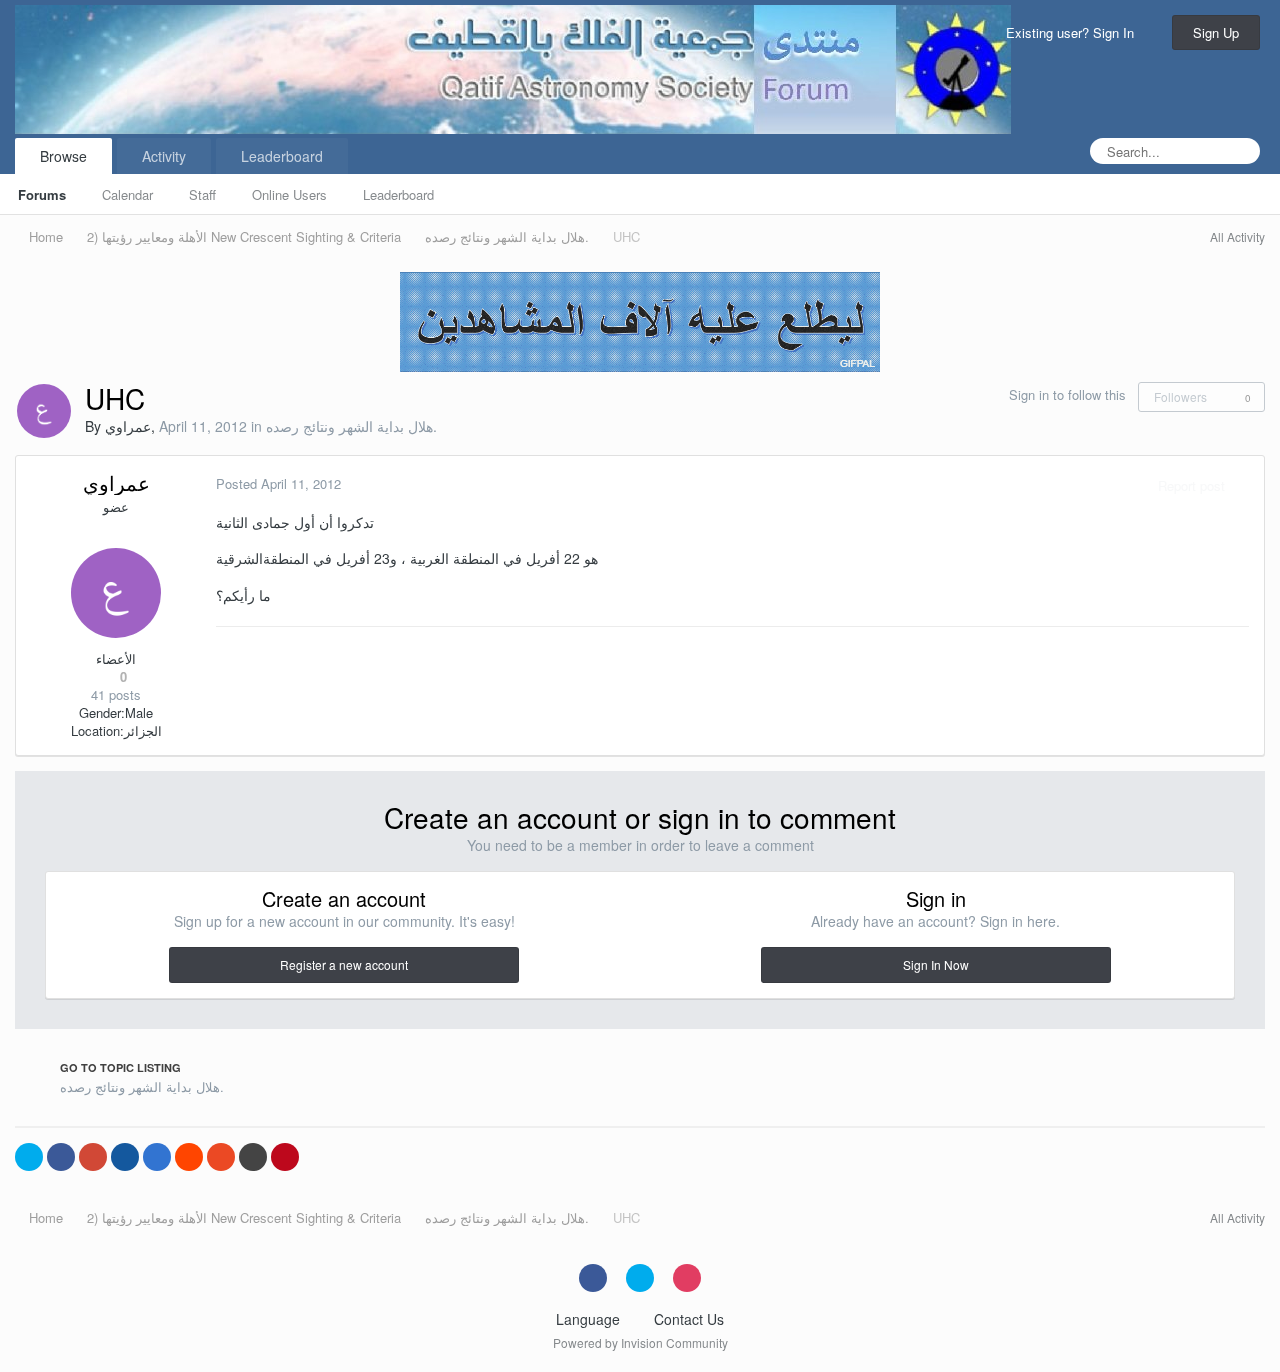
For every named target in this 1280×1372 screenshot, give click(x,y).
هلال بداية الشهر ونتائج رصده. (351, 426)
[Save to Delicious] (157, 1157)
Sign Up (1216, 32)
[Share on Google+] (93, 1157)
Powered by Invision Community (640, 1342)
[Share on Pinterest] (285, 1157)
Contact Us (689, 1319)
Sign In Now (936, 964)
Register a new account (344, 964)
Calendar (127, 194)
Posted (278, 483)
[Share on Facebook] (61, 1157)
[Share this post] (1244, 485)
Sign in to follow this (1067, 394)
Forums (42, 194)
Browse (63, 156)
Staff (202, 194)
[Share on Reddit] (189, 1157)
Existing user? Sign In (1074, 32)
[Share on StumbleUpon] (221, 1157)
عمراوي (128, 426)
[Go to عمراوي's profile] (44, 411)
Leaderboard (398, 194)
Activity (164, 156)
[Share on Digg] (125, 1157)
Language (590, 1319)
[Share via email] (253, 1157)
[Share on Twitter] (29, 1157)
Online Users (289, 194)
